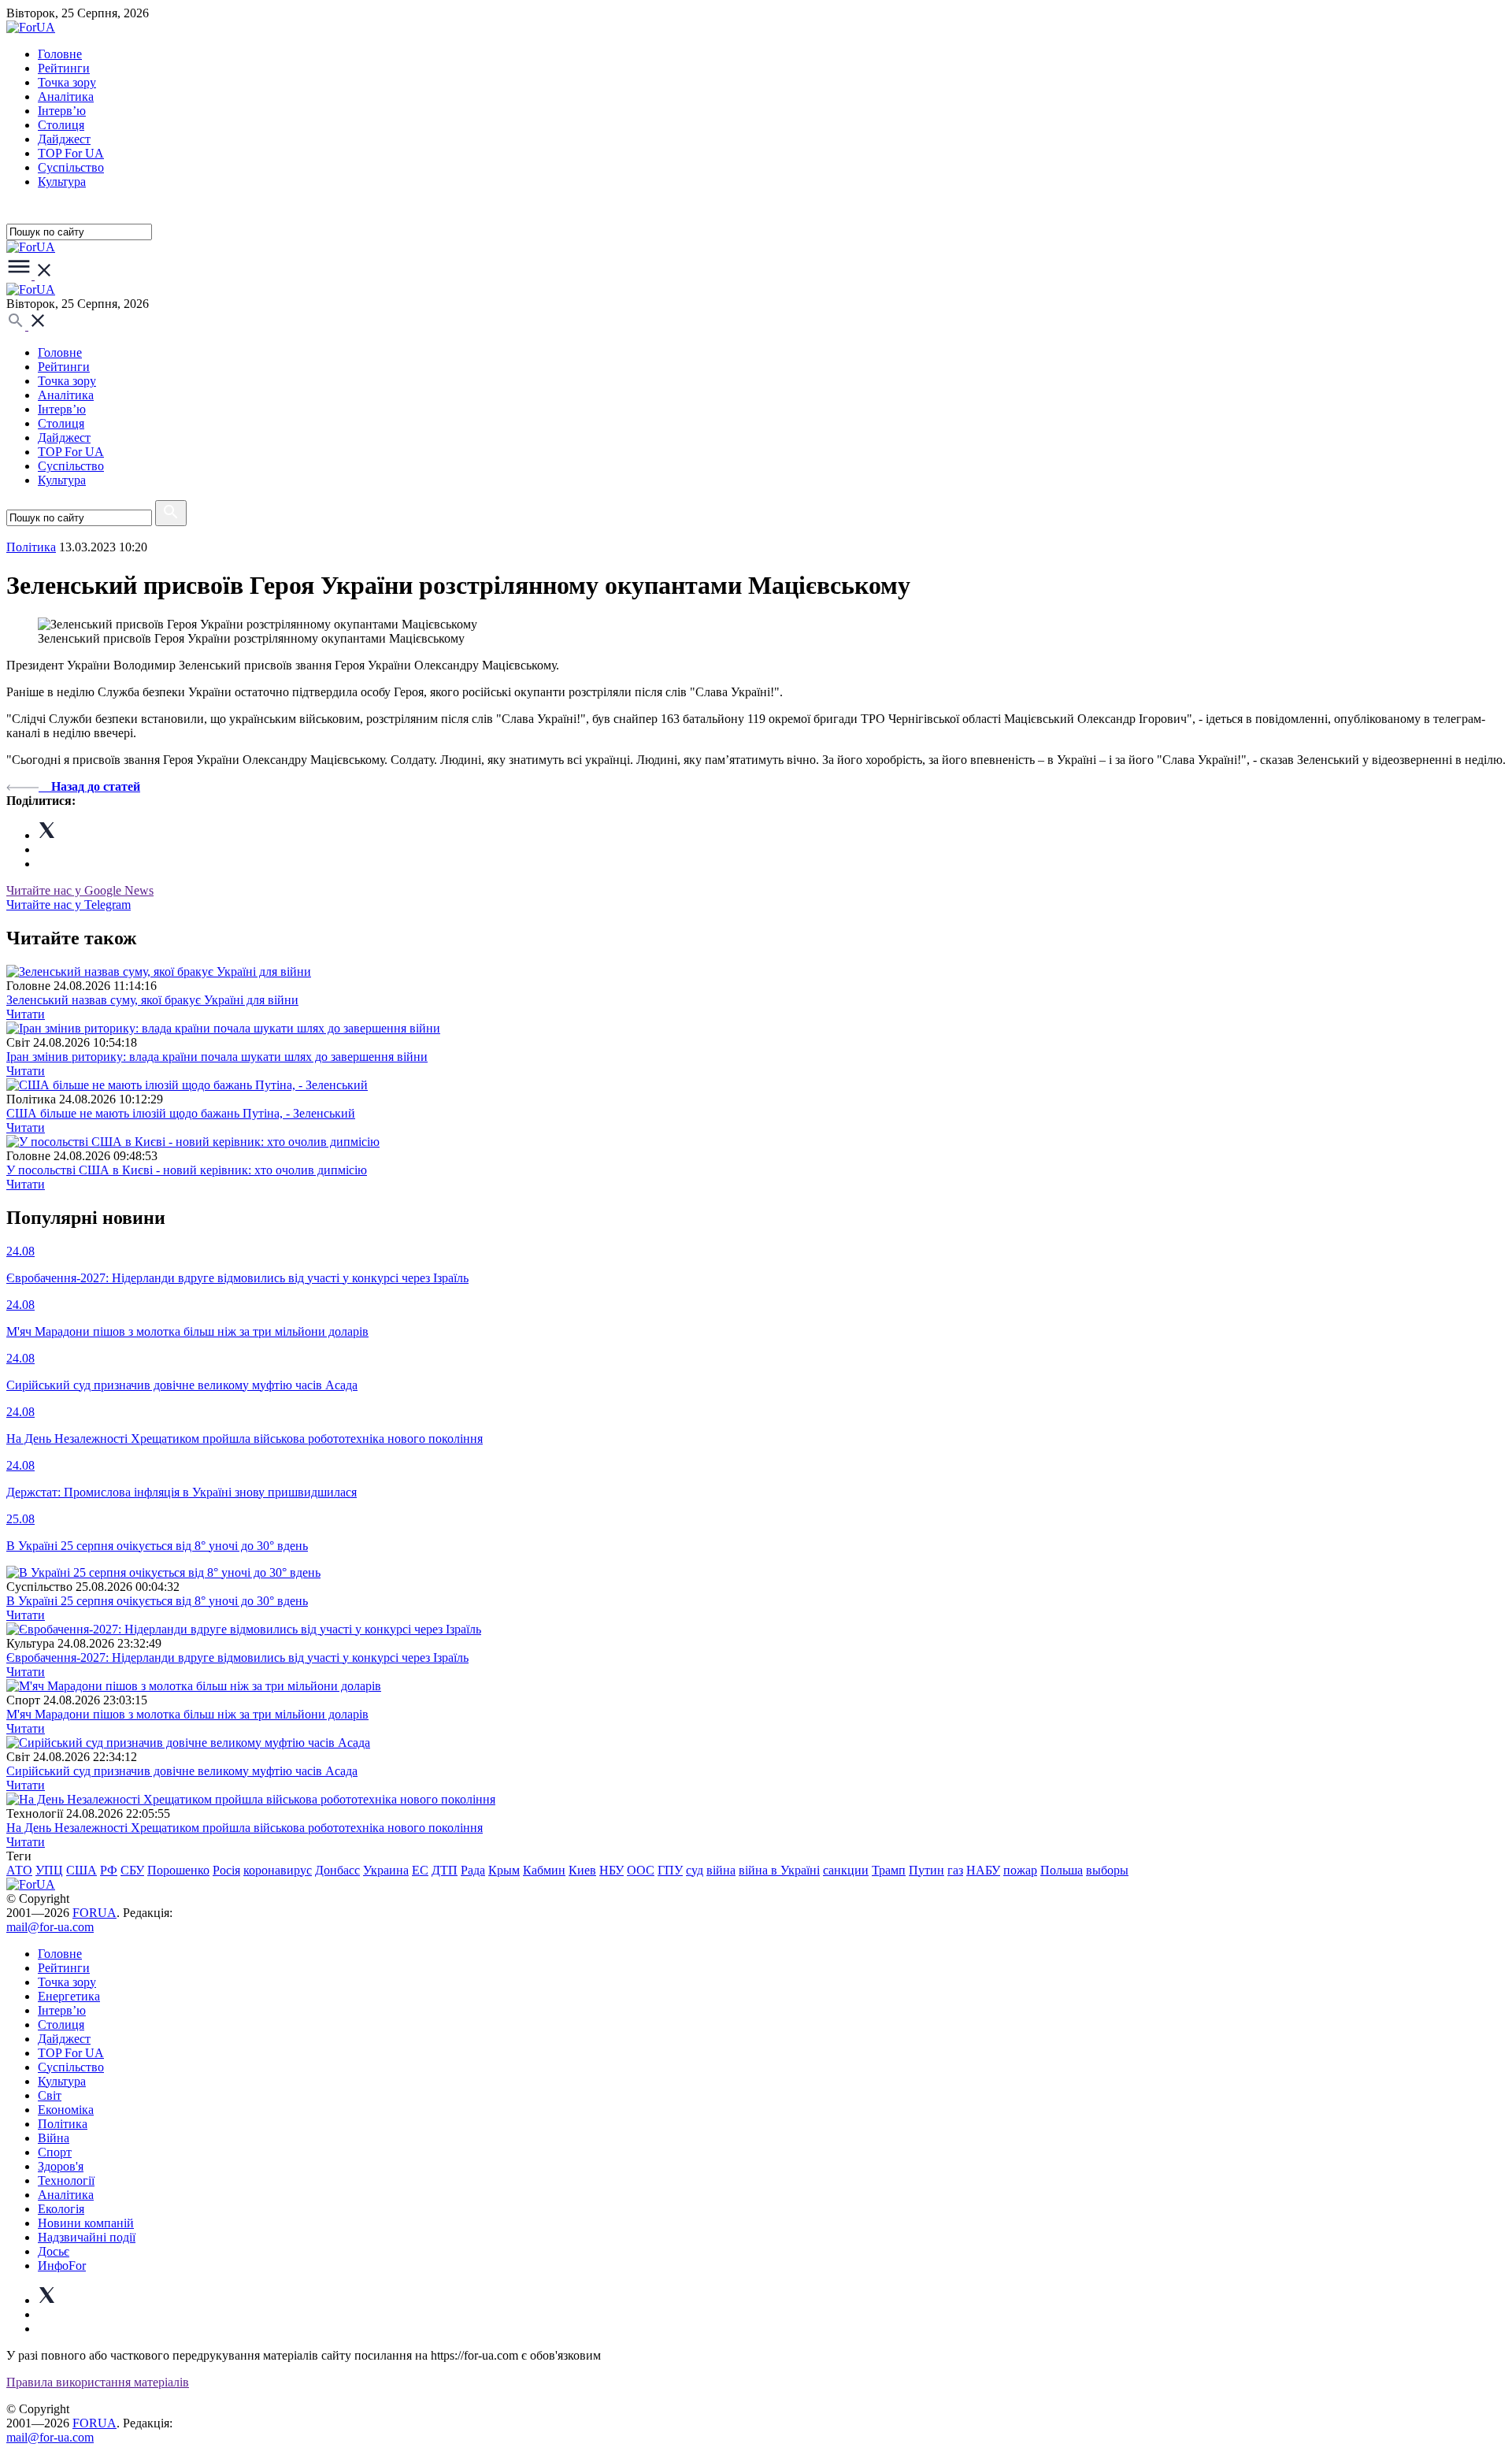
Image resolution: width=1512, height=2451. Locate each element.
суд (695, 1870)
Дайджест (64, 139)
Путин (926, 1870)
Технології (66, 2180)
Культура (62, 182)
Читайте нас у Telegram (69, 905)
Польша (1062, 1870)
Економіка (66, 2110)
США (82, 1870)
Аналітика (66, 96)
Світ (50, 2095)
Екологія (61, 2209)
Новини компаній (86, 2223)
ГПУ (670, 1870)
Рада (473, 1870)
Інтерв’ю (62, 111)
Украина (386, 1870)
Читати (26, 1014)
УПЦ (49, 1870)
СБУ (132, 1870)
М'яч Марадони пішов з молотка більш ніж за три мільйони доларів (187, 1714)
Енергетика (69, 1996)
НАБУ (983, 1870)
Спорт (55, 2152)
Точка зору (67, 82)
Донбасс (337, 1870)
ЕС (420, 1870)
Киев (582, 1870)
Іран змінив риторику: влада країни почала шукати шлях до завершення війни (217, 1057)
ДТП (445, 1870)
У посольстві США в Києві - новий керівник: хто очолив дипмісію (187, 1170)
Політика (63, 2124)
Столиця (61, 125)
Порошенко (178, 1870)
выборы (1107, 1870)
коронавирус (278, 1870)
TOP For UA (71, 153)
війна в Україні (779, 1870)
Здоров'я (61, 2166)
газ (955, 1870)
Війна (54, 2138)
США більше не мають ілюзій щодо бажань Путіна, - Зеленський (181, 1113)
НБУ (611, 1870)
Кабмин (544, 1870)
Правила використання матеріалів (98, 2382)
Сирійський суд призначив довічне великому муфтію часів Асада (182, 1771)
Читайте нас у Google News (80, 890)
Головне (60, 54)
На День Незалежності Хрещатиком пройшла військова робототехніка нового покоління (245, 1828)
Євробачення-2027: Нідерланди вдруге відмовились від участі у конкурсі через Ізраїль (237, 1657)
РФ (109, 1870)
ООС (641, 1870)
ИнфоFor (62, 2266)
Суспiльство (71, 167)
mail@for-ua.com (50, 1927)
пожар (1020, 1870)
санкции (846, 1870)
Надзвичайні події (87, 2237)
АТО (19, 1870)
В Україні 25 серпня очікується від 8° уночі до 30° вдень (157, 1601)
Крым (504, 1870)
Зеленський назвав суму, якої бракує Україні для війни (152, 1000)
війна (721, 1870)
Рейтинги (64, 68)
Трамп (889, 1870)
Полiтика (31, 547)
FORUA (94, 1913)
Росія (226, 1870)
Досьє (54, 2251)
